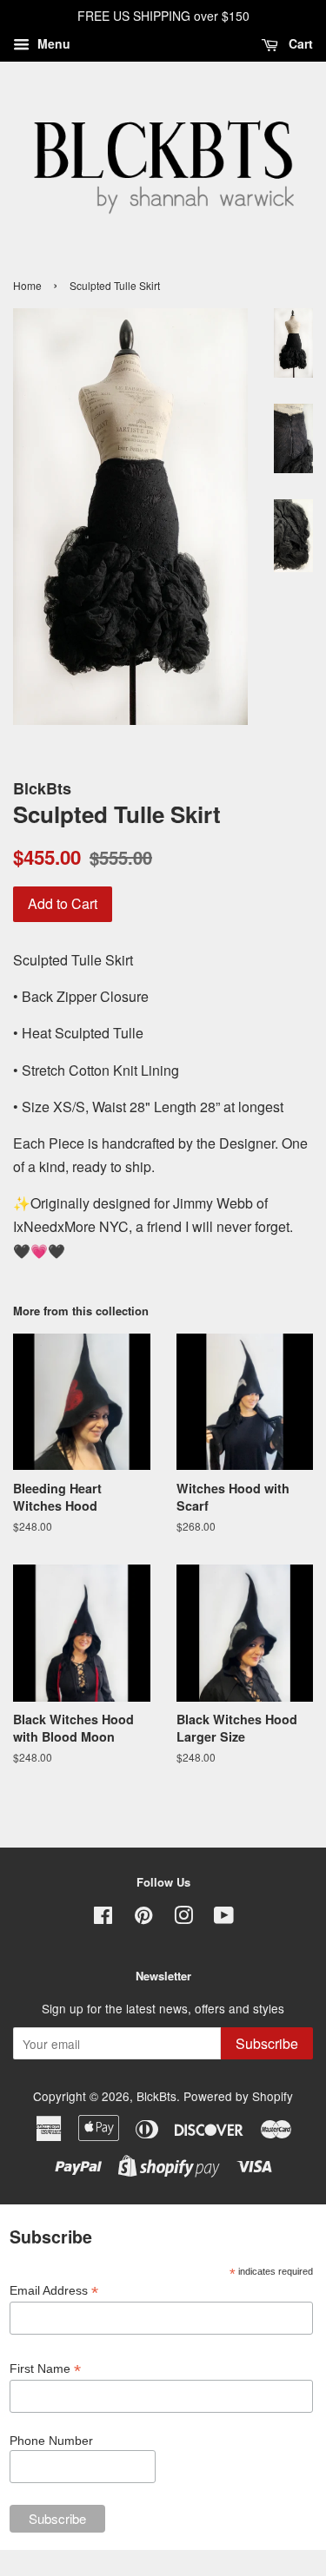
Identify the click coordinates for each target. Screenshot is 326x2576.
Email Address (54, 2291)
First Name (45, 2369)
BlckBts (156, 2096)
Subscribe (267, 2043)
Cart (299, 43)
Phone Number (51, 2441)
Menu (52, 43)
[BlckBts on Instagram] (183, 1918)
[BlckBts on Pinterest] (143, 1918)
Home (27, 285)
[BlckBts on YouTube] (224, 1918)
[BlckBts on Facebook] (103, 1918)
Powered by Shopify (238, 2096)
